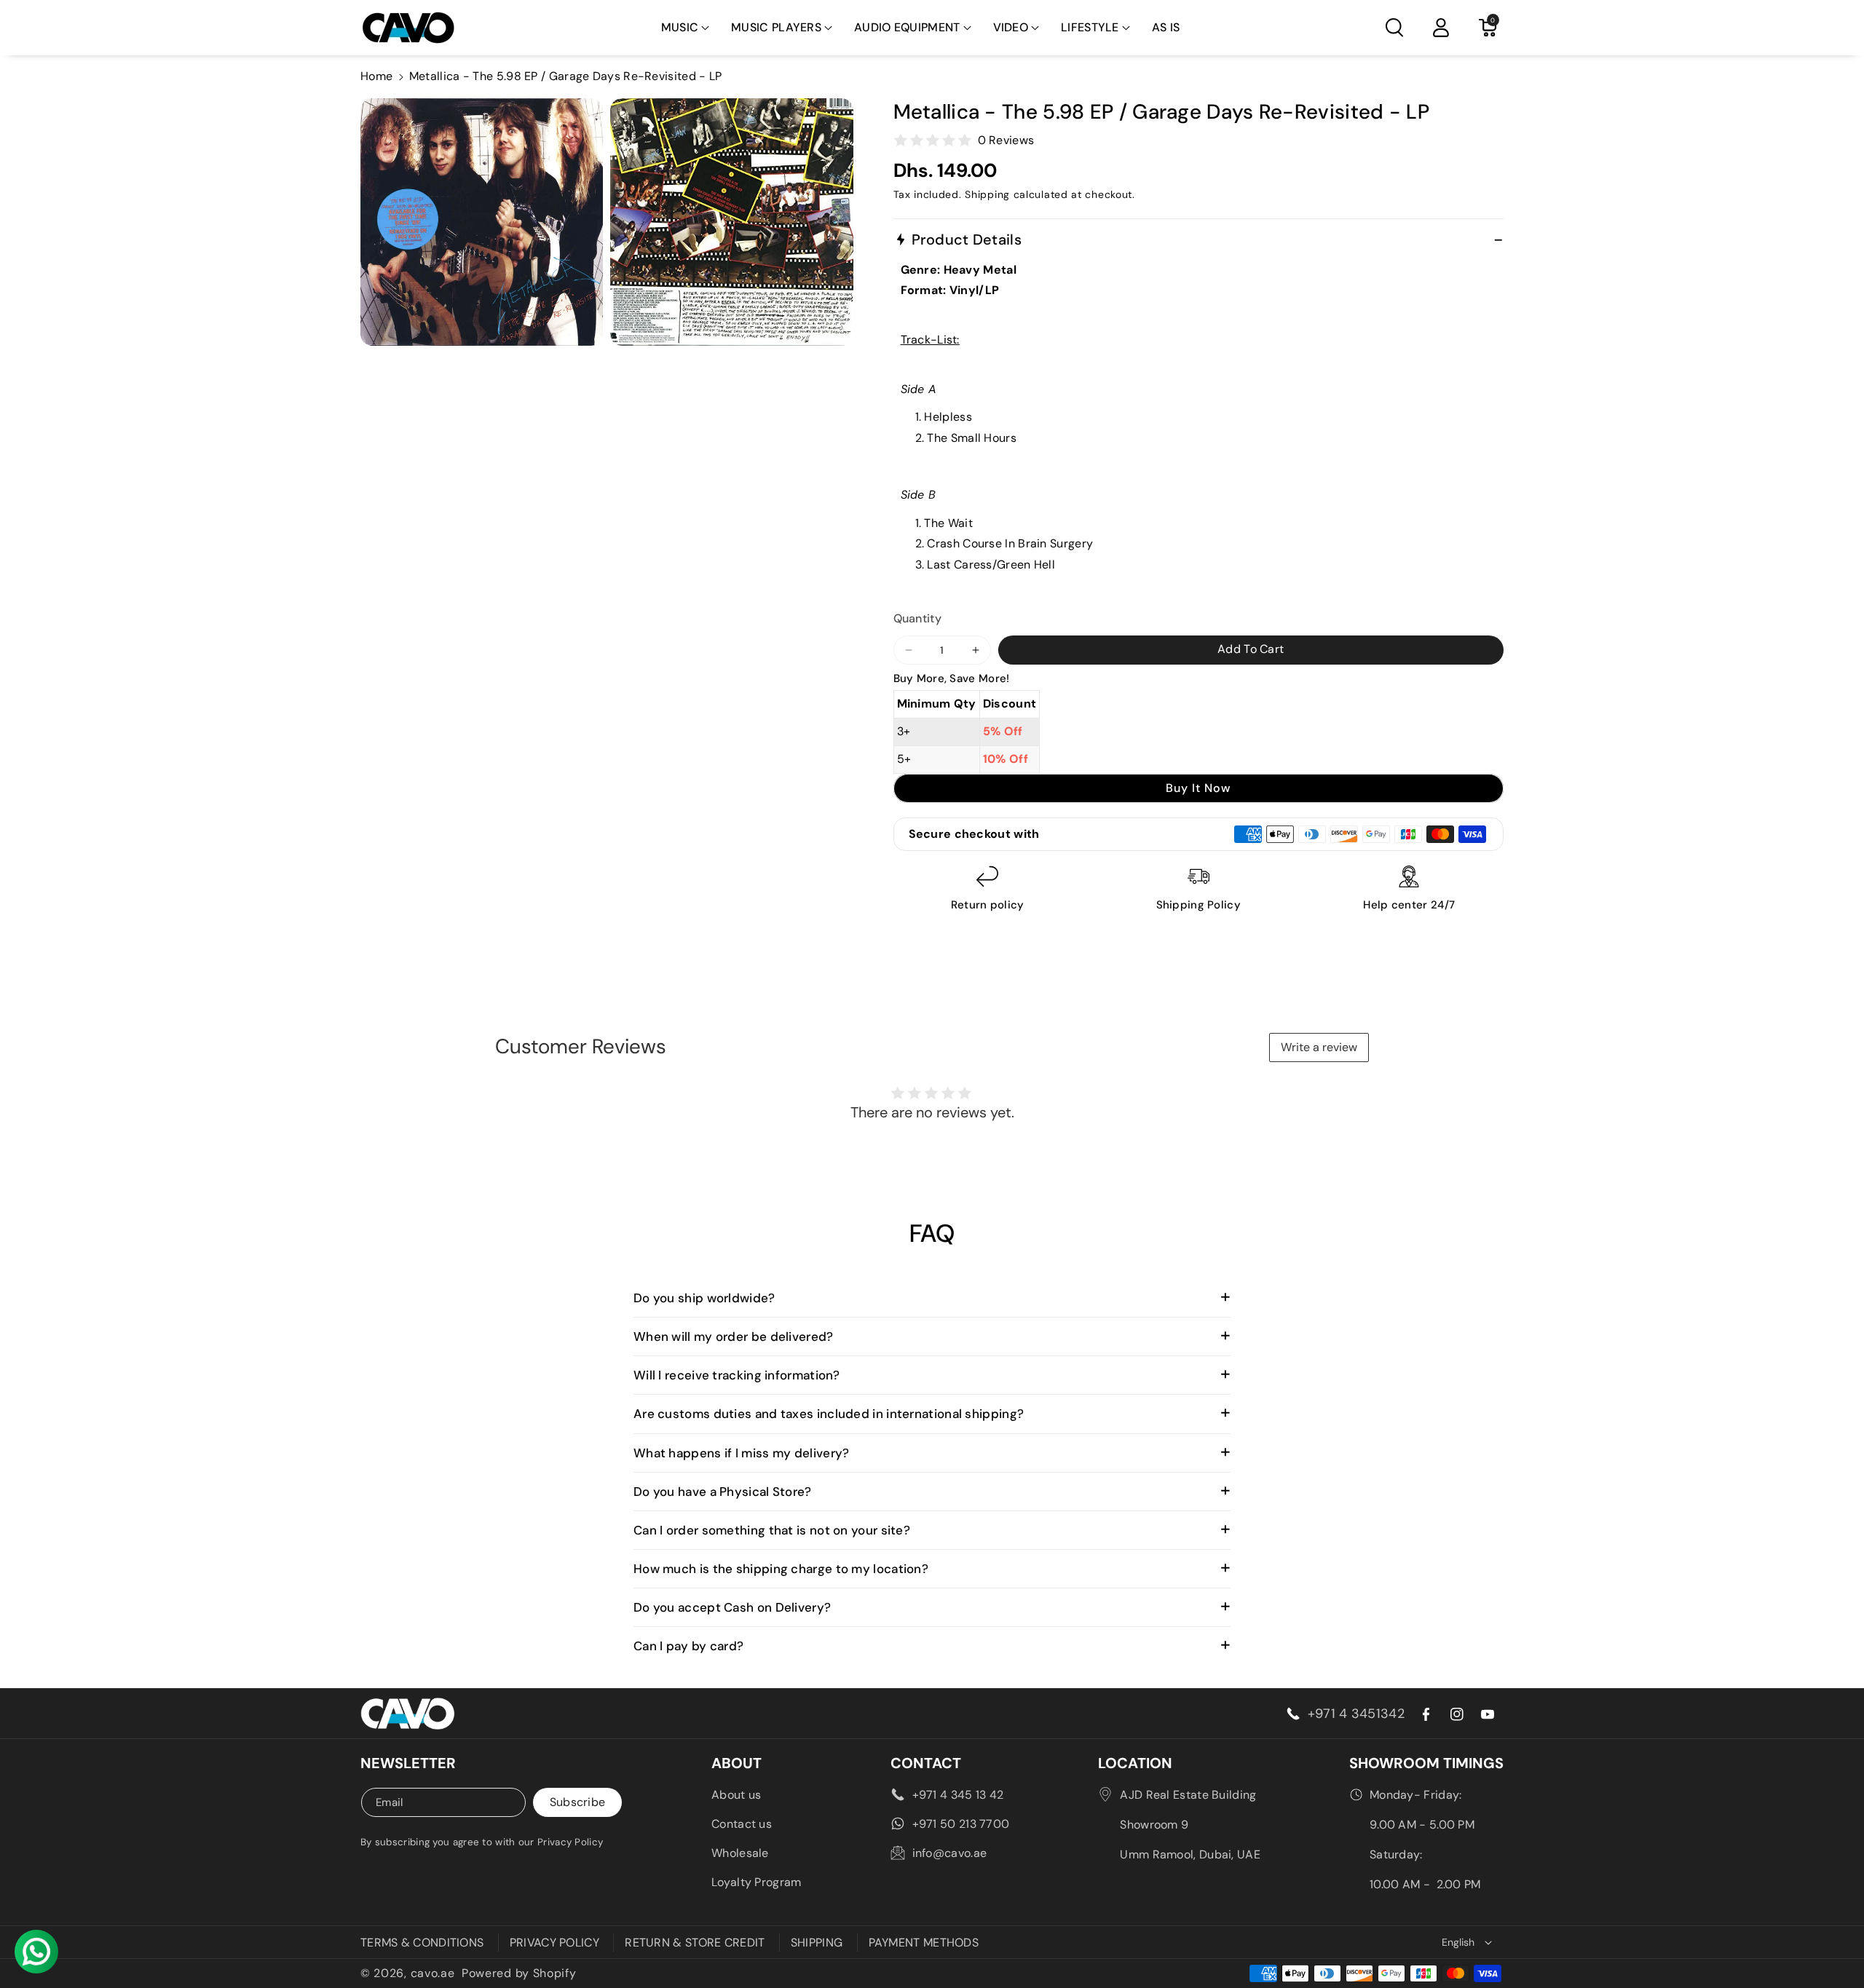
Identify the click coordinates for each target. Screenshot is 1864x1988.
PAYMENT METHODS (924, 1943)
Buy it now (1198, 788)
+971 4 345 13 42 (958, 1795)
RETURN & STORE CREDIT (695, 1943)
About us (736, 1795)
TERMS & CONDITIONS (422, 1943)
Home (376, 76)
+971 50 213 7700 (961, 1824)
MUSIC (680, 27)
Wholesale (740, 1853)
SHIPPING (817, 1943)
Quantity (917, 618)
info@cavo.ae (950, 1853)
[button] (686, 28)
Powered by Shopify (519, 1973)
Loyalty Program (757, 1882)
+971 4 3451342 (1356, 1714)
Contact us (742, 1824)
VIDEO (1011, 27)
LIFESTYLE (1090, 27)
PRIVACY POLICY (554, 1943)
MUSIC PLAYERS (776, 27)
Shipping (987, 194)
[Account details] (1441, 28)
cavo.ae (433, 1973)
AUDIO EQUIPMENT (907, 27)
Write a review (1319, 1047)
